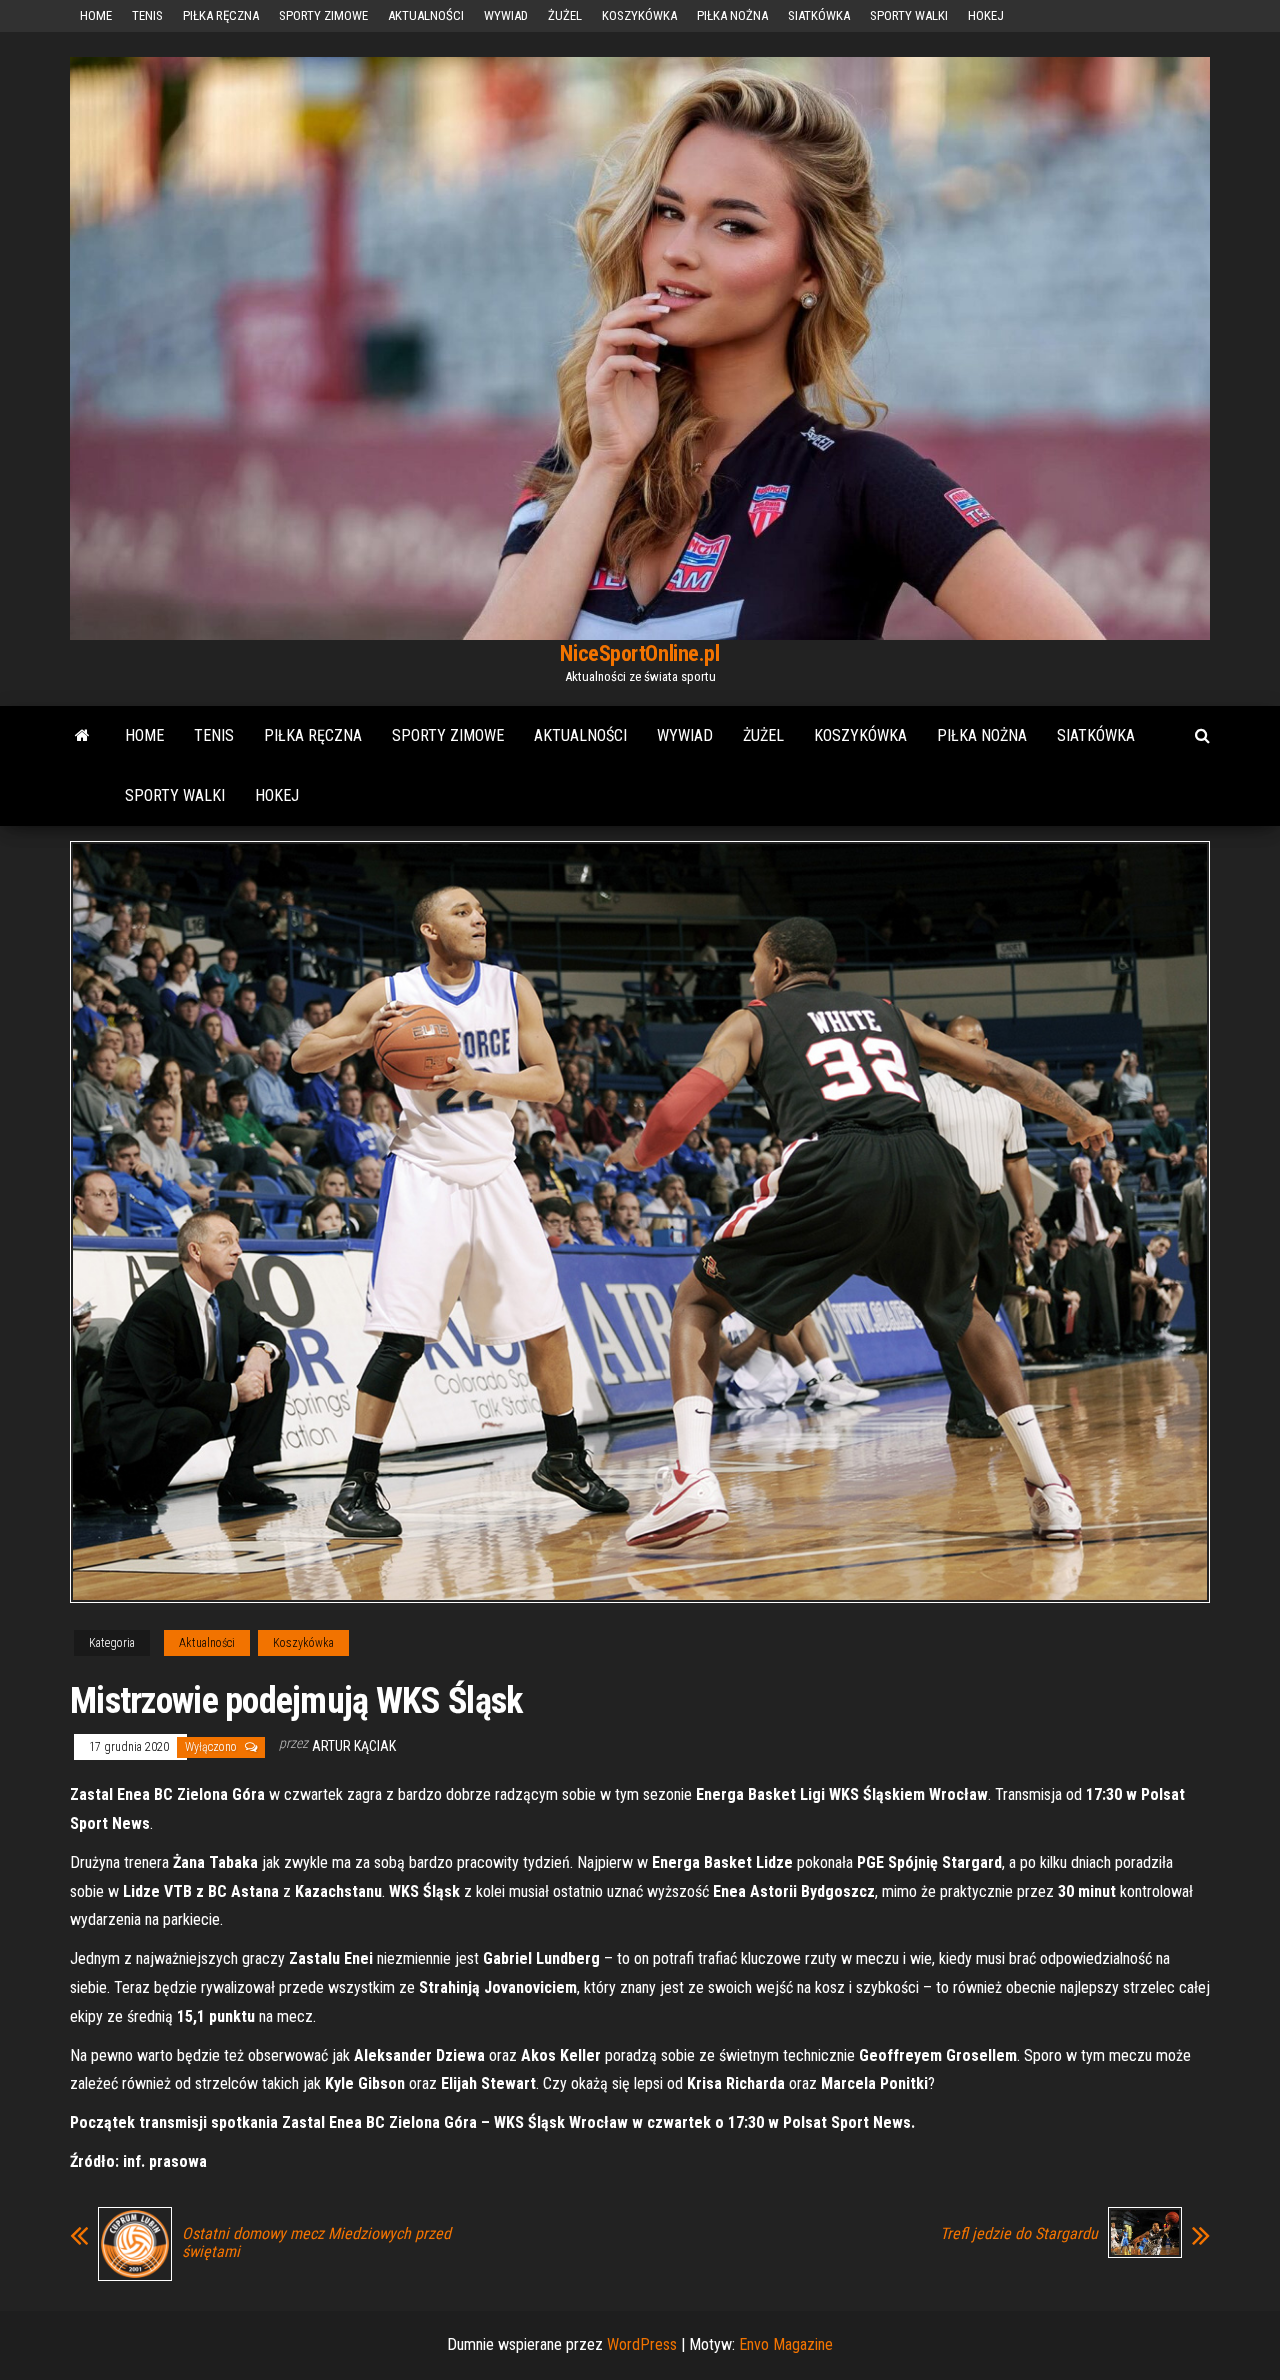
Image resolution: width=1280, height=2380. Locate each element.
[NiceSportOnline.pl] (82, 736)
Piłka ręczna (221, 15)
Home (96, 15)
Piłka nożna (732, 15)
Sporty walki (909, 15)
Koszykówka (639, 15)
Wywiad (506, 15)
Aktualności (426, 15)
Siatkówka (819, 15)
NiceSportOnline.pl (639, 653)
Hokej (986, 15)
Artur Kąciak (354, 1746)
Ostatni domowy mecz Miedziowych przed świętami (316, 2243)
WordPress (642, 2344)
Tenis (147, 15)
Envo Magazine (786, 2344)
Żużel (565, 15)
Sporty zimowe (323, 15)
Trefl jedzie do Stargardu (1019, 2234)
